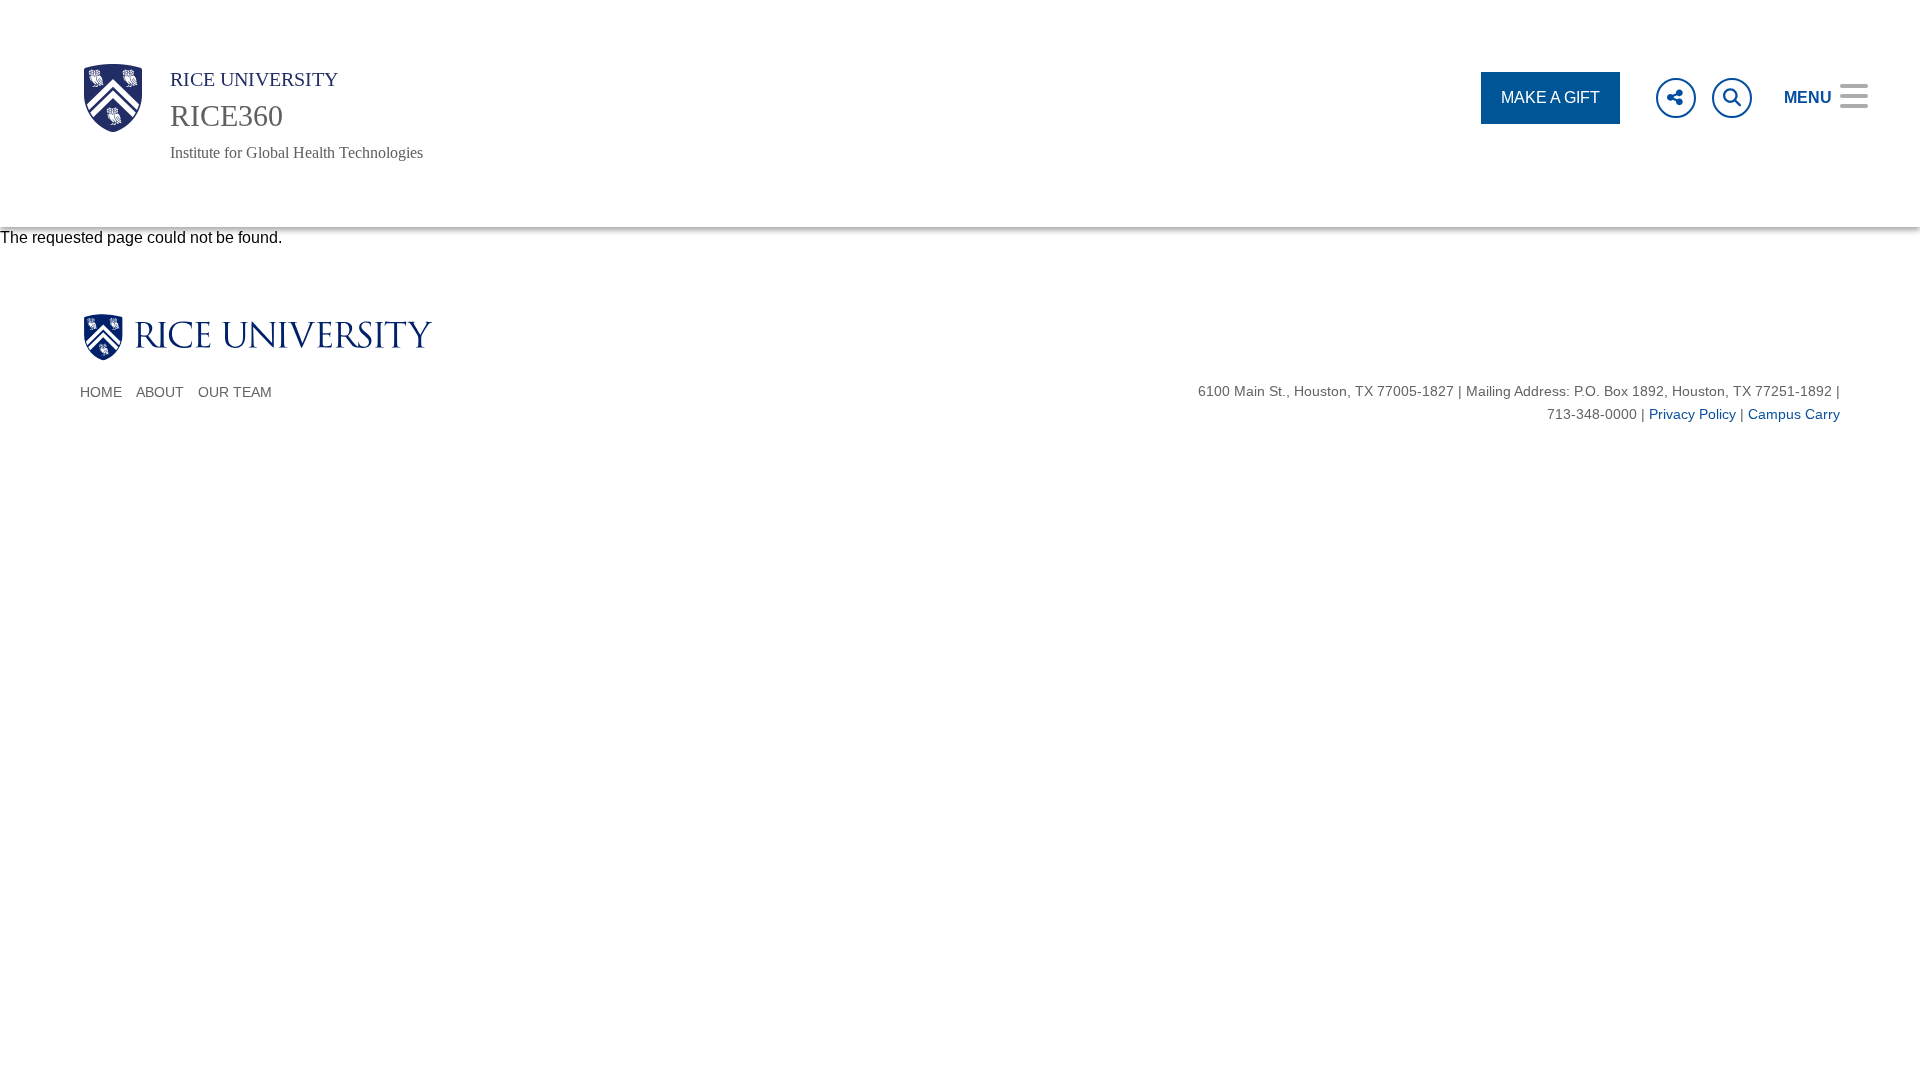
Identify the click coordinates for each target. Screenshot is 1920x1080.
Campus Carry (1794, 414)
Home (101, 392)
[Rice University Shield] (113, 98)
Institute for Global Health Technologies (296, 152)
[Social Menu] (1676, 98)
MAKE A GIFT (1550, 97)
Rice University (254, 79)
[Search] (1732, 98)
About (160, 392)
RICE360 (226, 115)
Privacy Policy (1692, 414)
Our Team (235, 392)
